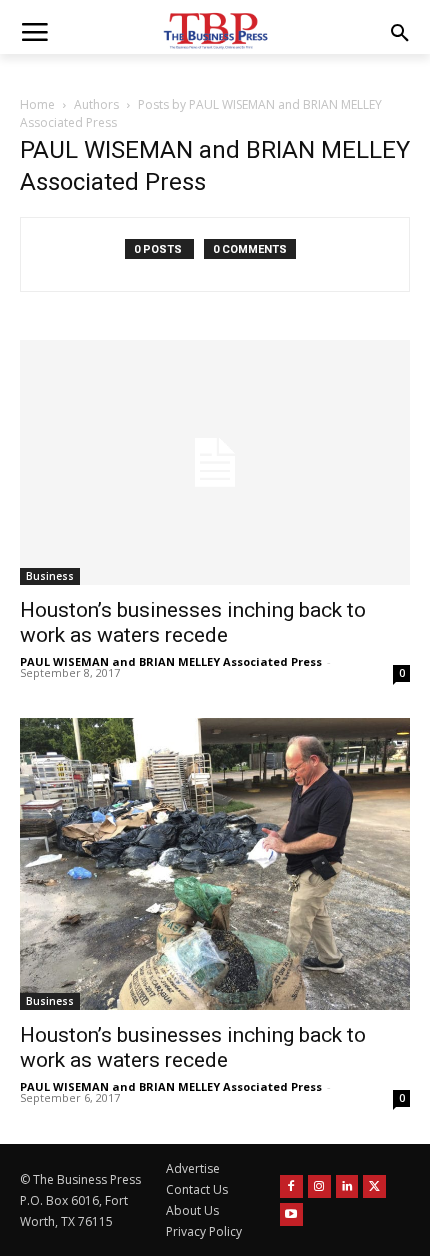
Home (37, 104)
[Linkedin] (347, 1186)
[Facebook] (291, 1186)
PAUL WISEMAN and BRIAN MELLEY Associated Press (171, 661)
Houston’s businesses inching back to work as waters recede (193, 622)
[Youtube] (291, 1214)
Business (50, 576)
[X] (374, 1186)
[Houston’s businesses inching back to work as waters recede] (215, 462)
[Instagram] (319, 1186)
